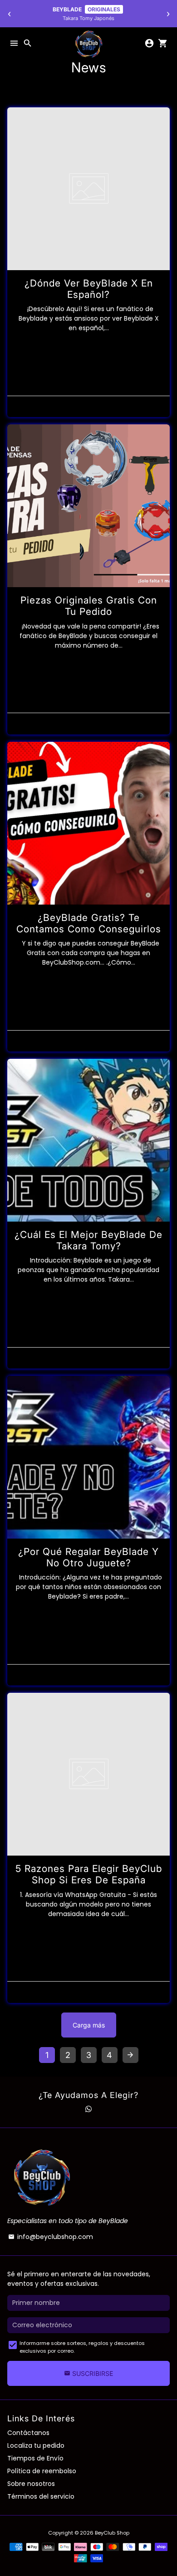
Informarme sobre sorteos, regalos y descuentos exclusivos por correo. (82, 2347)
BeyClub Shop (112, 2533)
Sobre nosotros (31, 2484)
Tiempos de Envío (35, 2458)
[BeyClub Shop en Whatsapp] (88, 2109)
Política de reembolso (42, 2471)
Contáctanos (28, 2433)
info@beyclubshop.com (51, 2237)
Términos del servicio (41, 2496)
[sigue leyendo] (88, 189)
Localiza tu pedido (36, 2445)
